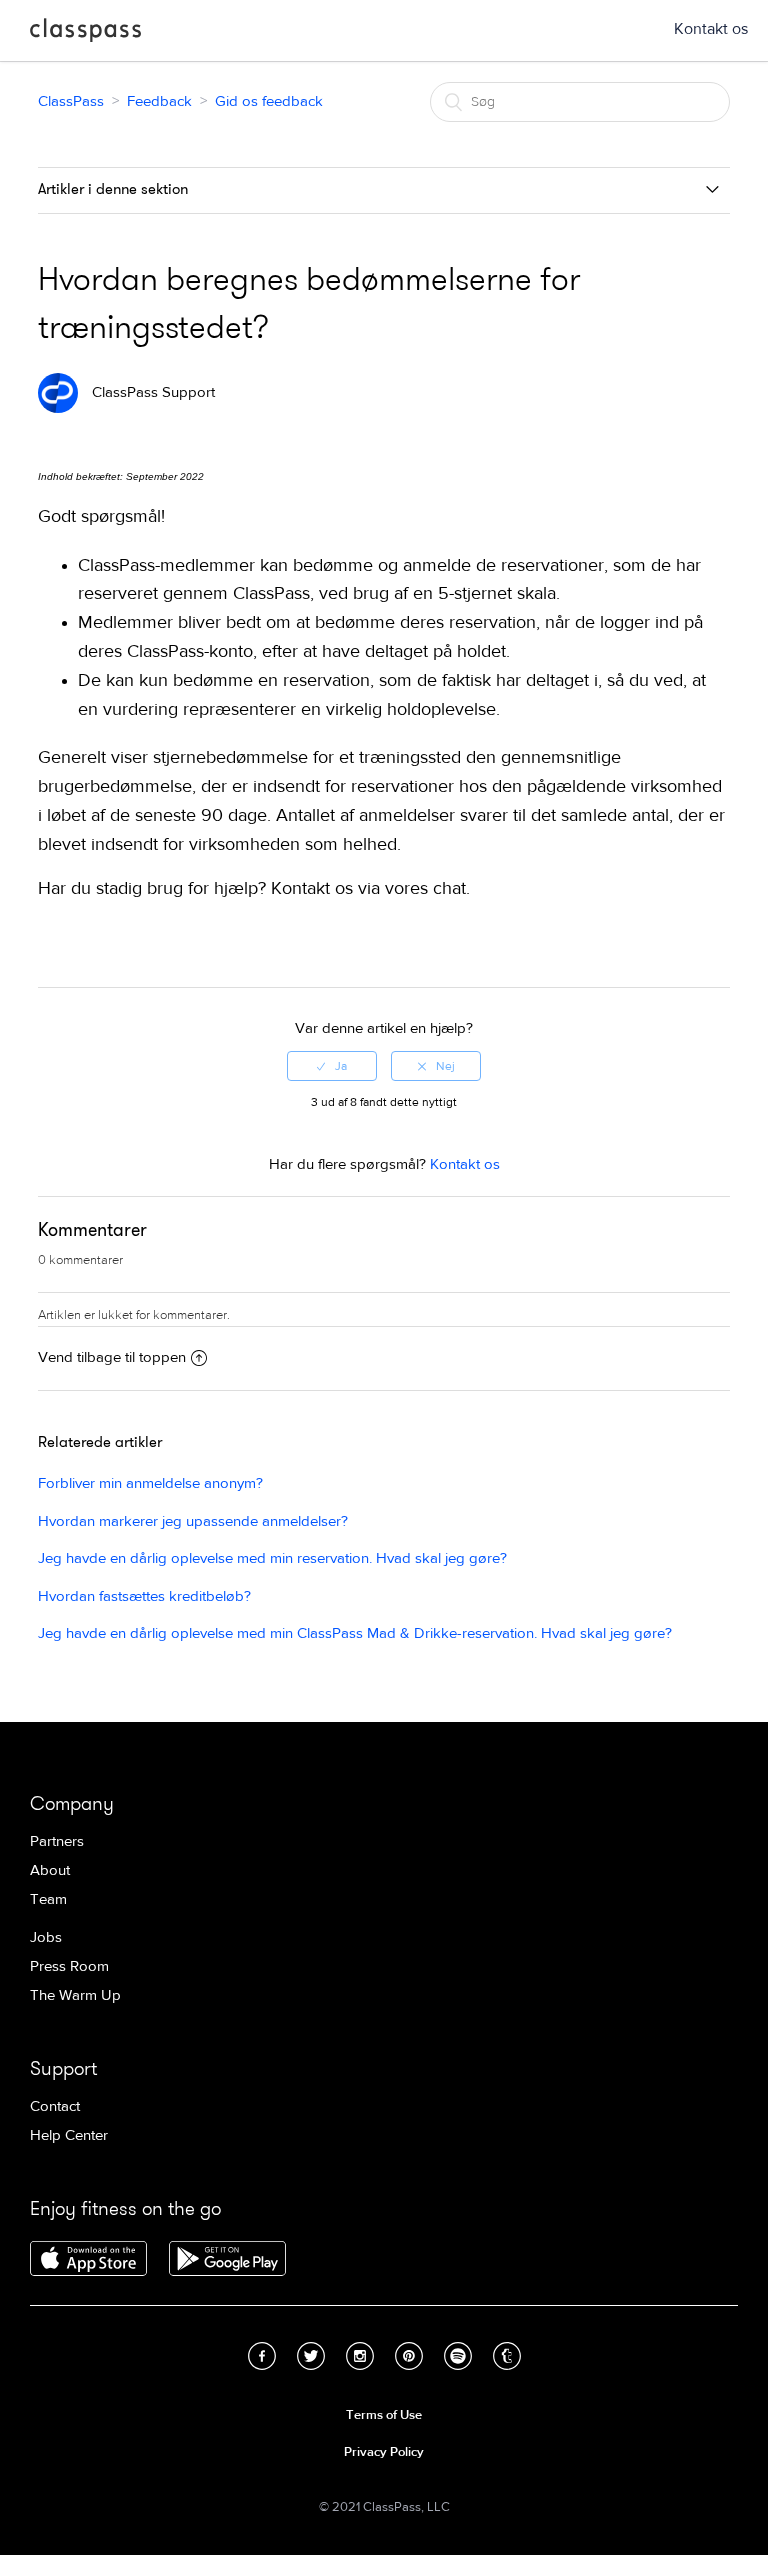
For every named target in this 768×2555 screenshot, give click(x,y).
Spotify (458, 2356)
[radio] (332, 1066)
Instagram (360, 2356)
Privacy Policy (384, 2452)
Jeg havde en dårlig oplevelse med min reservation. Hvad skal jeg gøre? (272, 1558)
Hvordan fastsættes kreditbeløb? (144, 1596)
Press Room (69, 1966)
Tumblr (507, 2356)
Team (48, 1899)
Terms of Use (384, 2415)
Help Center (69, 2135)
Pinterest (409, 2356)
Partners (57, 1841)
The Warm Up (75, 1995)
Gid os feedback (269, 101)
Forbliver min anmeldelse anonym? (150, 1483)
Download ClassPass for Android (227, 2260)
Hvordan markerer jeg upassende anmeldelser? (193, 1521)
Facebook (262, 2356)
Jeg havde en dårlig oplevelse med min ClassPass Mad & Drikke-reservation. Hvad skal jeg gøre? (355, 1633)
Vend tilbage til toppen (112, 1357)
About (50, 1870)
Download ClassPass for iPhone (88, 2260)
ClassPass (85, 34)
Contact (55, 2106)
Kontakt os (711, 29)
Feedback (159, 101)
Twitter (311, 2356)
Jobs (46, 1937)
